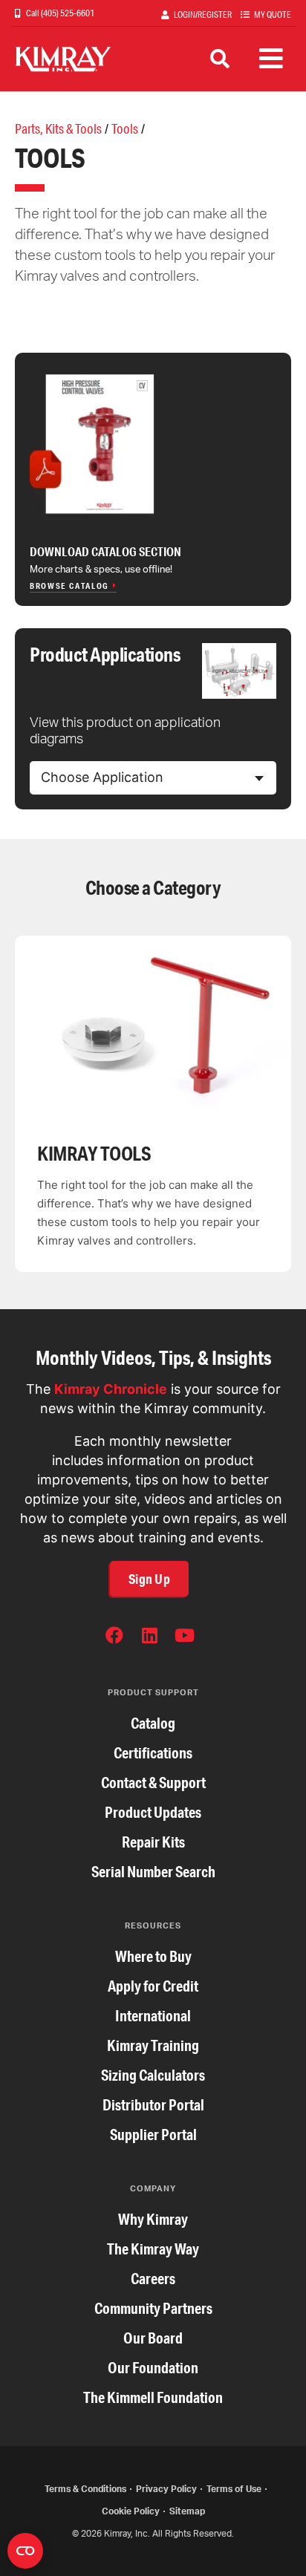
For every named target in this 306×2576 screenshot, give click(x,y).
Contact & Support (153, 1783)
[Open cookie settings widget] (25, 2551)
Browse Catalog (69, 586)
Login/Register (203, 14)
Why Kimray (153, 2219)
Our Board (153, 2338)
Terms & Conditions (85, 2489)
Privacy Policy (166, 2489)
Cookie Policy (131, 2511)
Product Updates (153, 1812)
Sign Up (149, 1579)
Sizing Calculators (153, 2075)
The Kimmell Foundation (153, 2397)
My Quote (273, 14)
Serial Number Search (153, 1872)
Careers (153, 2279)
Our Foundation (153, 2368)
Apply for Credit (153, 1986)
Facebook (114, 1638)
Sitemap (187, 2511)
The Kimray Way (153, 2249)
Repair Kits (153, 1842)
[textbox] (102, 777)
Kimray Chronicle (111, 1389)
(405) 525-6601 (67, 13)
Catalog (153, 1723)
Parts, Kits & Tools (58, 128)
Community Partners (153, 2308)
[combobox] (153, 778)
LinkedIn (149, 1638)
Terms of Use (234, 2489)
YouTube (184, 1638)
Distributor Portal (153, 2105)
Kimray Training (153, 2045)
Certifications (153, 1753)
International (153, 2016)
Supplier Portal (153, 2135)
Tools (125, 128)
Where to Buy (153, 1956)
